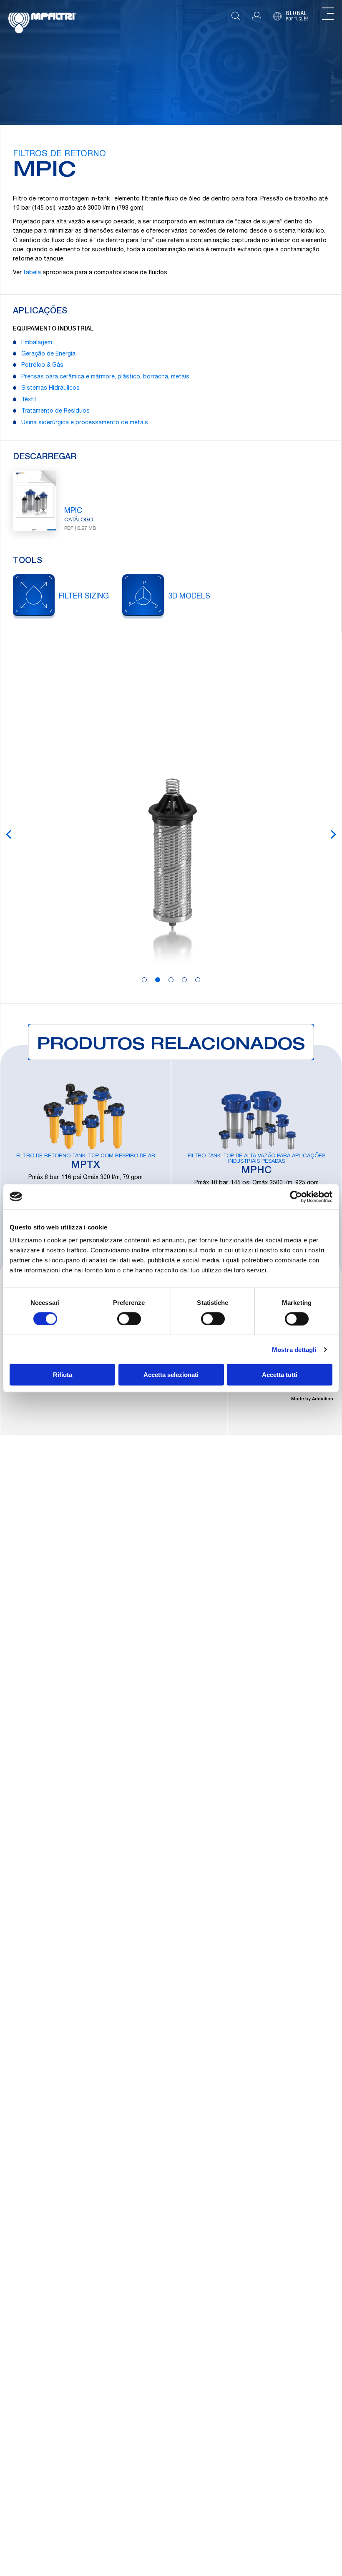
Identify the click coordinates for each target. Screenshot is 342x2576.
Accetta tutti (280, 1375)
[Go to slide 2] (158, 980)
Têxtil (29, 400)
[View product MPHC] (256, 1154)
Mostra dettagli (294, 1349)
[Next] (333, 834)
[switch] (129, 1319)
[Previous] (9, 834)
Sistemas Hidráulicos (50, 388)
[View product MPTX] (85, 1154)
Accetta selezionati (171, 1375)
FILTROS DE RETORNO (59, 155)
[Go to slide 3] (171, 980)
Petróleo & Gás (42, 365)
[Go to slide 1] (144, 980)
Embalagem (37, 343)
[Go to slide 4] (184, 980)
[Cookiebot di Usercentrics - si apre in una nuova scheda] (296, 1197)
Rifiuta (63, 1375)
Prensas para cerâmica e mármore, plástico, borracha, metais (105, 377)
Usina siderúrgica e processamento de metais (85, 423)
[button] (256, 16)
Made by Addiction (312, 1399)
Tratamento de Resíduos (55, 411)
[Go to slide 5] (198, 980)
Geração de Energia (48, 354)
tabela (32, 273)
